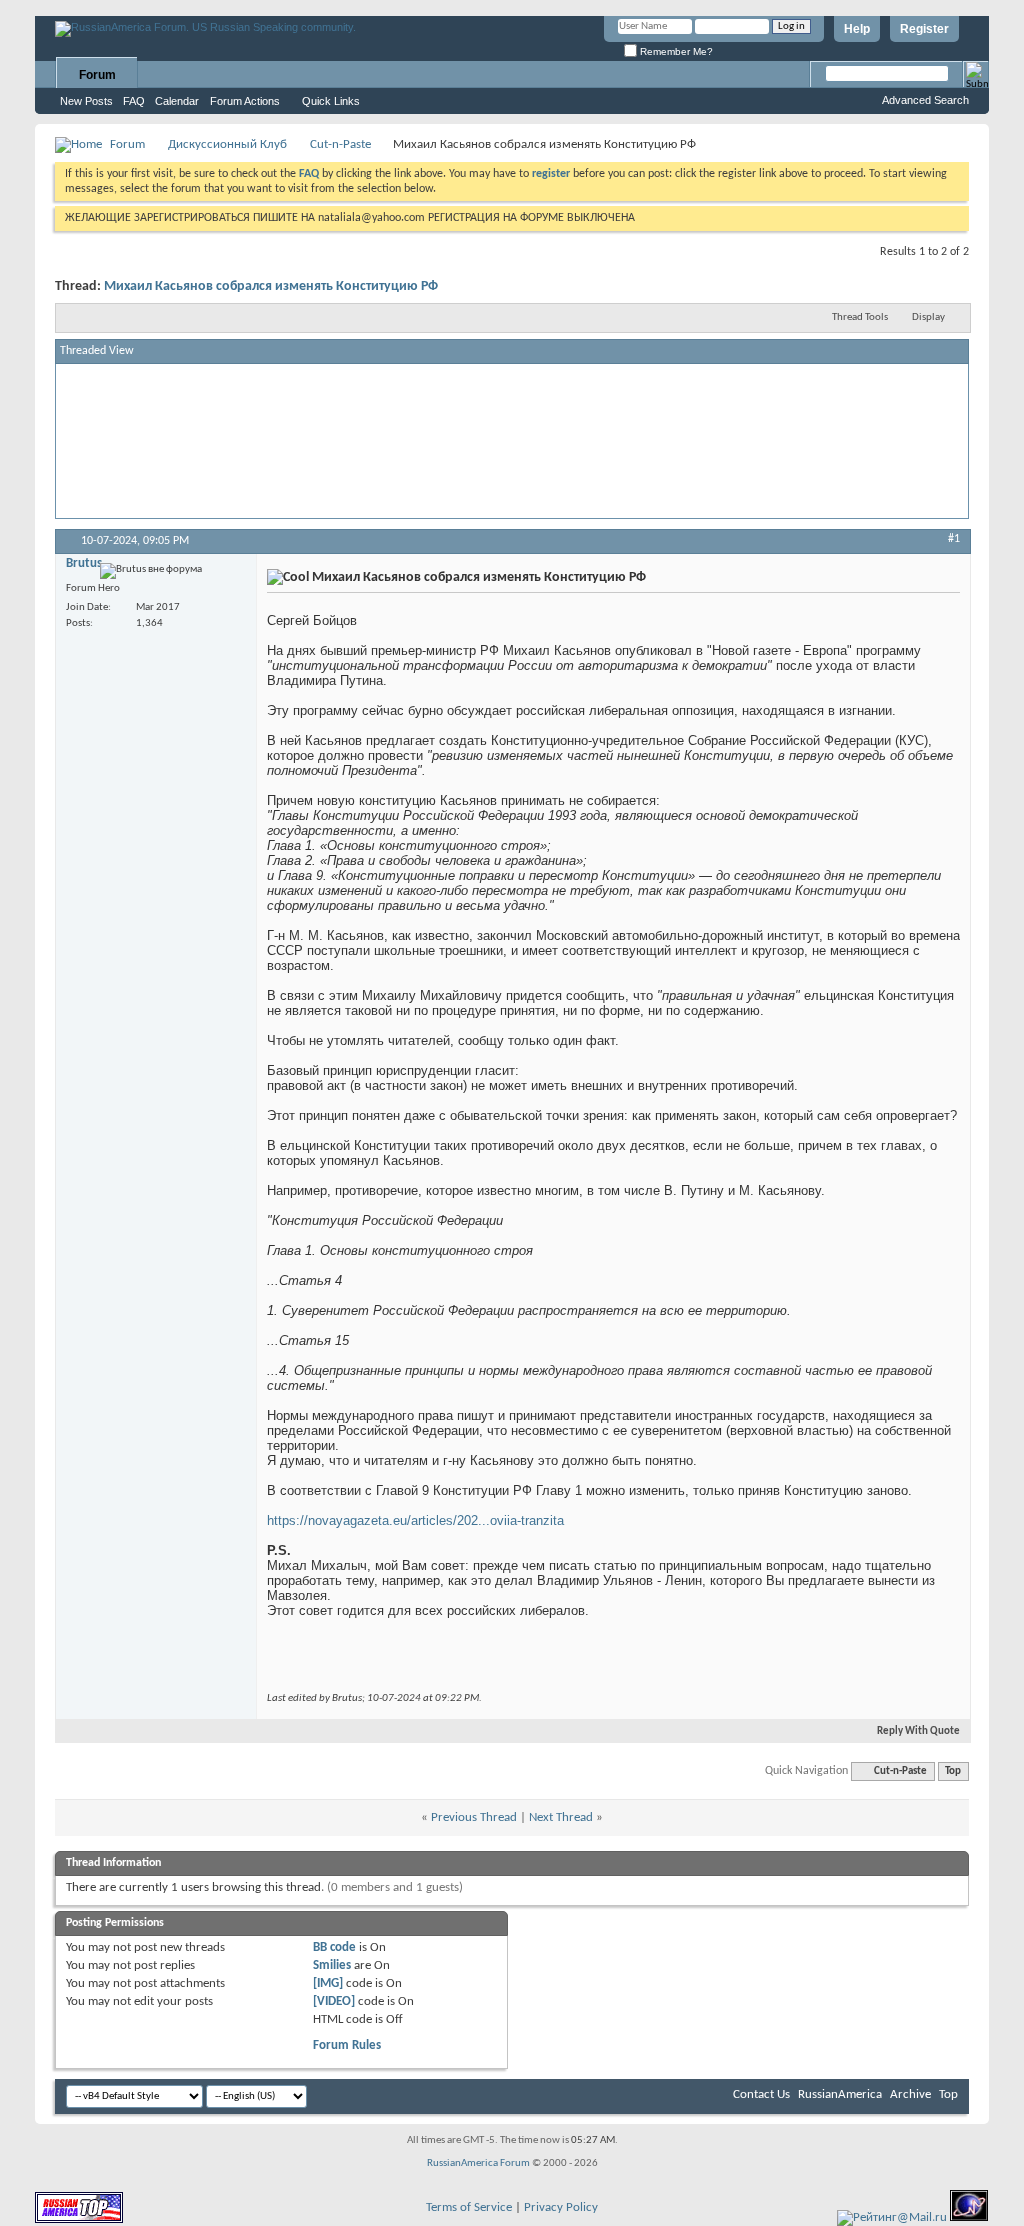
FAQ (134, 101)
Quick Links (331, 101)
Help (857, 29)
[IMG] (328, 1983)
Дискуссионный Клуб (227, 144)
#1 (954, 539)
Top (953, 1771)
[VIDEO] (334, 2001)
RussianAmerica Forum (478, 2163)
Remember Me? (675, 51)
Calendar (177, 101)
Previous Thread (474, 1817)
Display (928, 317)
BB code (334, 1947)
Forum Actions (245, 101)
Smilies (332, 1965)
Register (924, 29)
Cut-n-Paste (340, 144)
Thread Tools (860, 317)
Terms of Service (469, 2207)
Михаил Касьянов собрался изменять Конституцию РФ (271, 286)
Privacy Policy (561, 2207)
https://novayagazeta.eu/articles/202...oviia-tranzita (415, 1520)
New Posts (86, 101)
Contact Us (761, 2094)
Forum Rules (347, 2045)
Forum (97, 75)
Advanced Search (925, 100)
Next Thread (561, 1817)
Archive (910, 2094)
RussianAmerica (840, 2094)
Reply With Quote (918, 1731)
